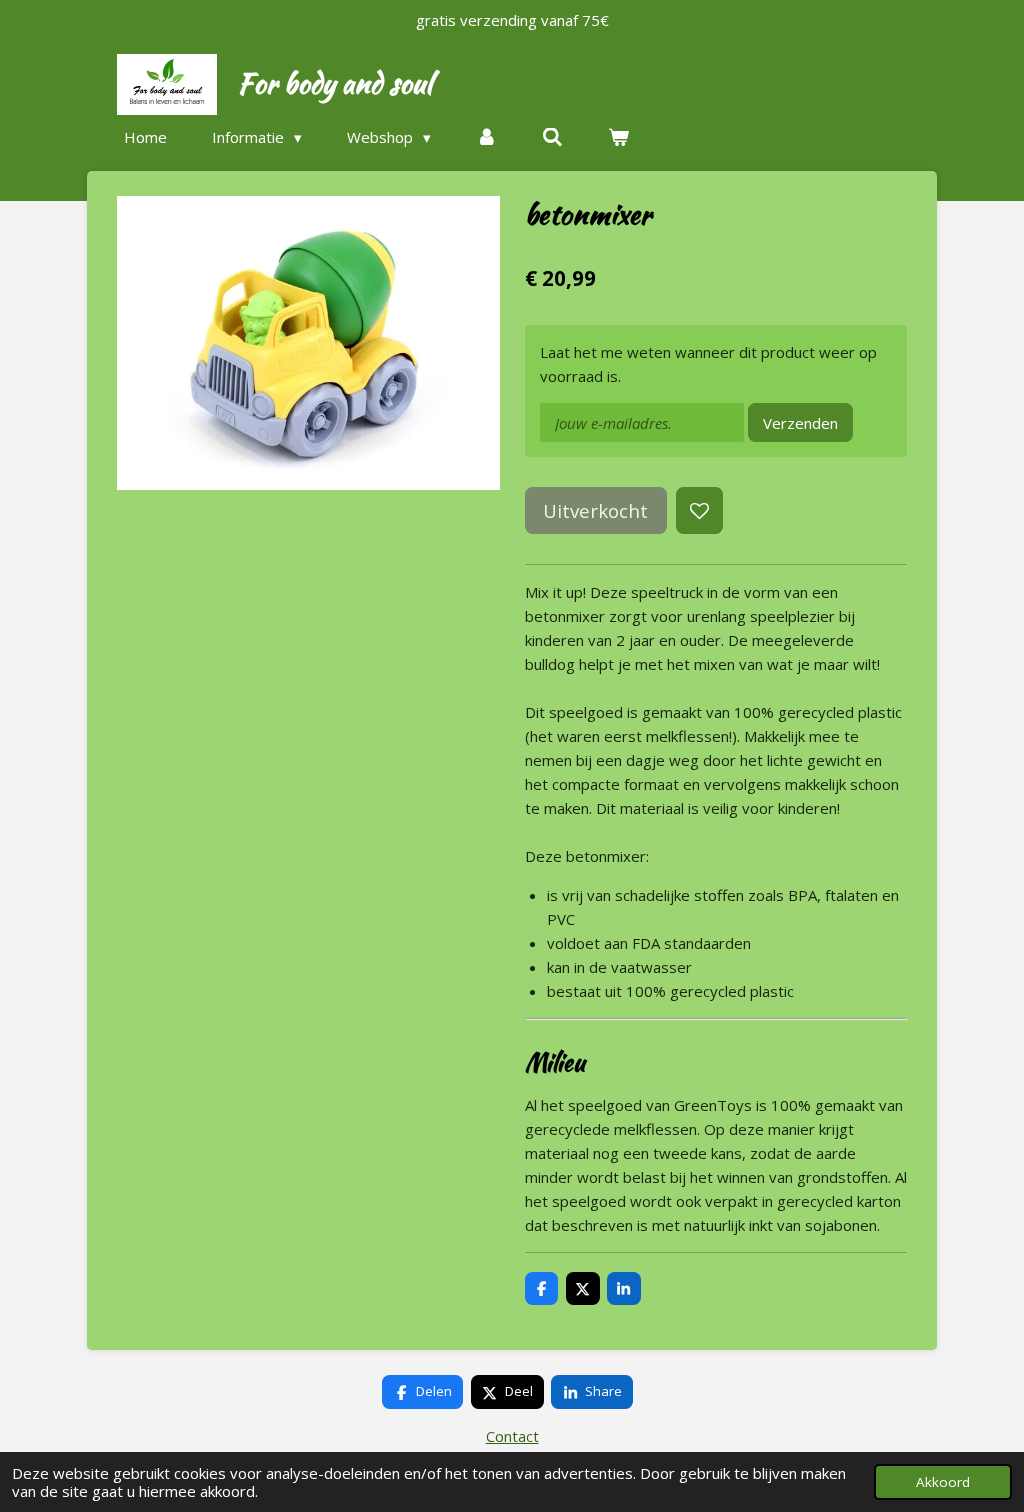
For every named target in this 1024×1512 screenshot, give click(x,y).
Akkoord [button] (943, 1482)
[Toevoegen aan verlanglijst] (699, 510)
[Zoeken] (552, 137)
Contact (512, 1436)
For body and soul (334, 83)
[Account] (486, 137)
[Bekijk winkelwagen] (618, 137)
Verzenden (800, 423)
